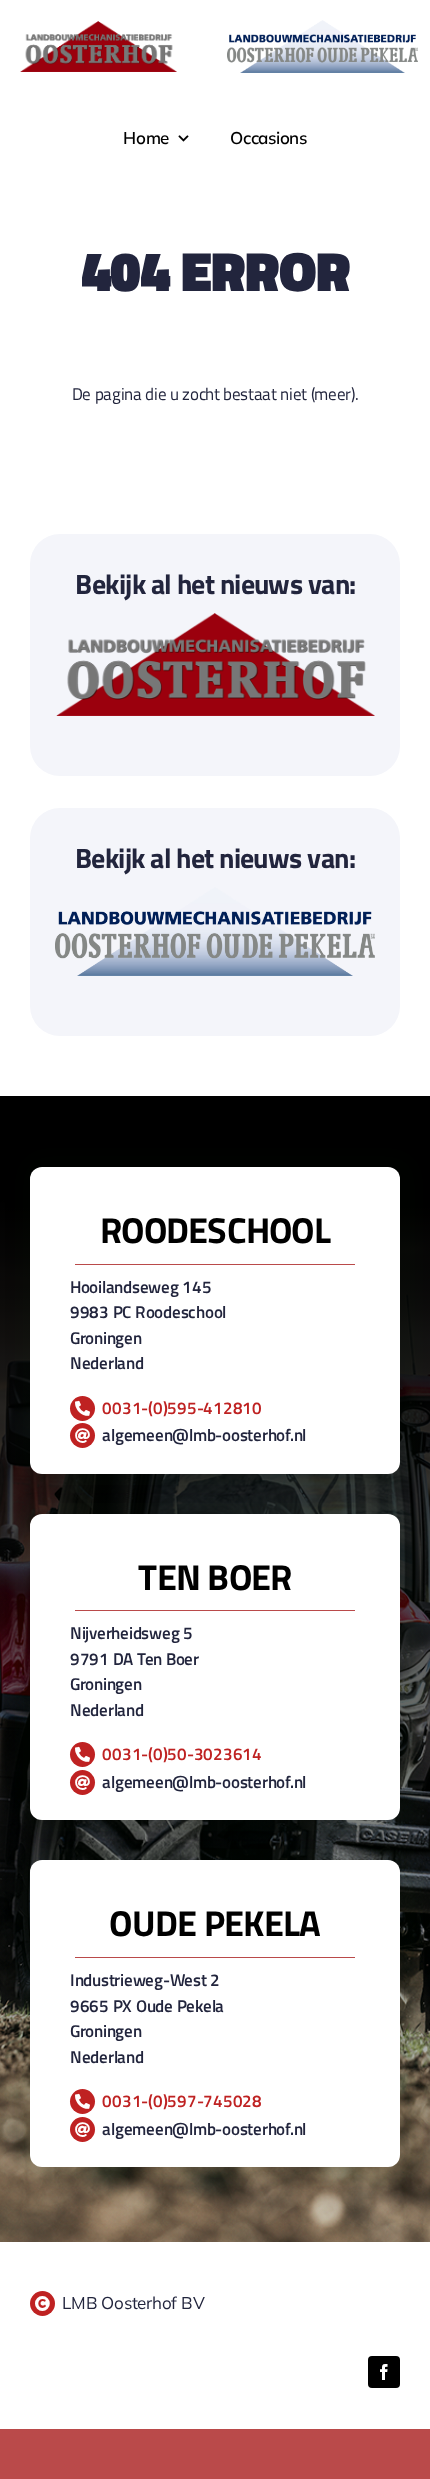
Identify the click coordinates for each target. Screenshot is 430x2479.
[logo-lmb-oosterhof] (215, 621)
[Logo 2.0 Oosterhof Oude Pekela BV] (215, 895)
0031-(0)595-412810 (181, 1408)
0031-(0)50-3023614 (181, 1754)
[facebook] (384, 2372)
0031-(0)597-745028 (181, 2101)
